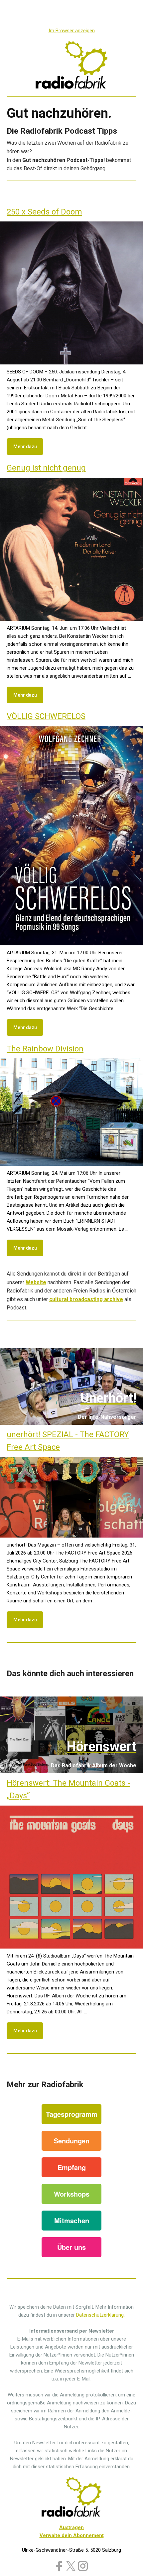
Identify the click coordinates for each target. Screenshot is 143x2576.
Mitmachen (72, 2220)
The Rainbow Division (45, 1049)
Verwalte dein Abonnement (72, 2535)
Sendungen (72, 2141)
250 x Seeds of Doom (44, 212)
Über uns (71, 2247)
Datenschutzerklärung (100, 2315)
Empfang (72, 2167)
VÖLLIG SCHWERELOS (46, 716)
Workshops (72, 2194)
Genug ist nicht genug (46, 468)
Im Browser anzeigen (72, 31)
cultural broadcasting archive (86, 1299)
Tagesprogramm (72, 2114)
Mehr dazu (25, 447)
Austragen (71, 2527)
